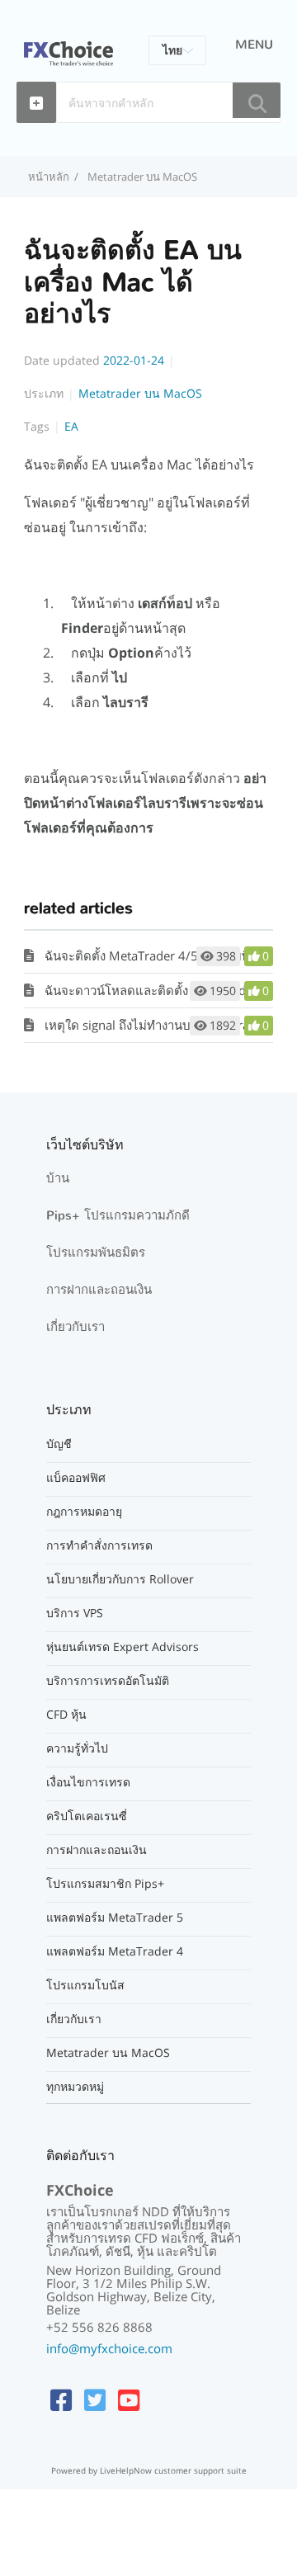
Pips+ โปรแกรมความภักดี (118, 1215)
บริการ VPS (75, 1613)
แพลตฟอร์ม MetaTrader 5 (115, 1918)
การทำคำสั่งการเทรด (99, 1545)
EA (71, 426)
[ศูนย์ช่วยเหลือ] (68, 44)
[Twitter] (95, 2400)
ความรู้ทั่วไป (77, 1748)
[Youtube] (129, 2400)
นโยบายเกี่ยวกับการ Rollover (120, 1579)
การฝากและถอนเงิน (99, 1290)
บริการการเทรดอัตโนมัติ (108, 1681)
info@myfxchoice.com (109, 2348)
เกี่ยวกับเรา (75, 1327)
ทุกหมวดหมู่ (75, 2087)
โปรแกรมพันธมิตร (96, 1253)
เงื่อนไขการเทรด (88, 1782)
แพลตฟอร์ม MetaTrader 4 (115, 1951)
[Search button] (257, 100)
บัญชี (59, 1444)
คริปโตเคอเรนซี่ (87, 1816)
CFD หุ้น (66, 1715)
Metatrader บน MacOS (142, 177)
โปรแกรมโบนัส (85, 1985)
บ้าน (58, 1178)
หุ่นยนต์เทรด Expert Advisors (123, 1647)
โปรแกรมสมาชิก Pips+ (105, 1884)
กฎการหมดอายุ (84, 1512)
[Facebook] (61, 2400)
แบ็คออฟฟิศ (76, 1478)
